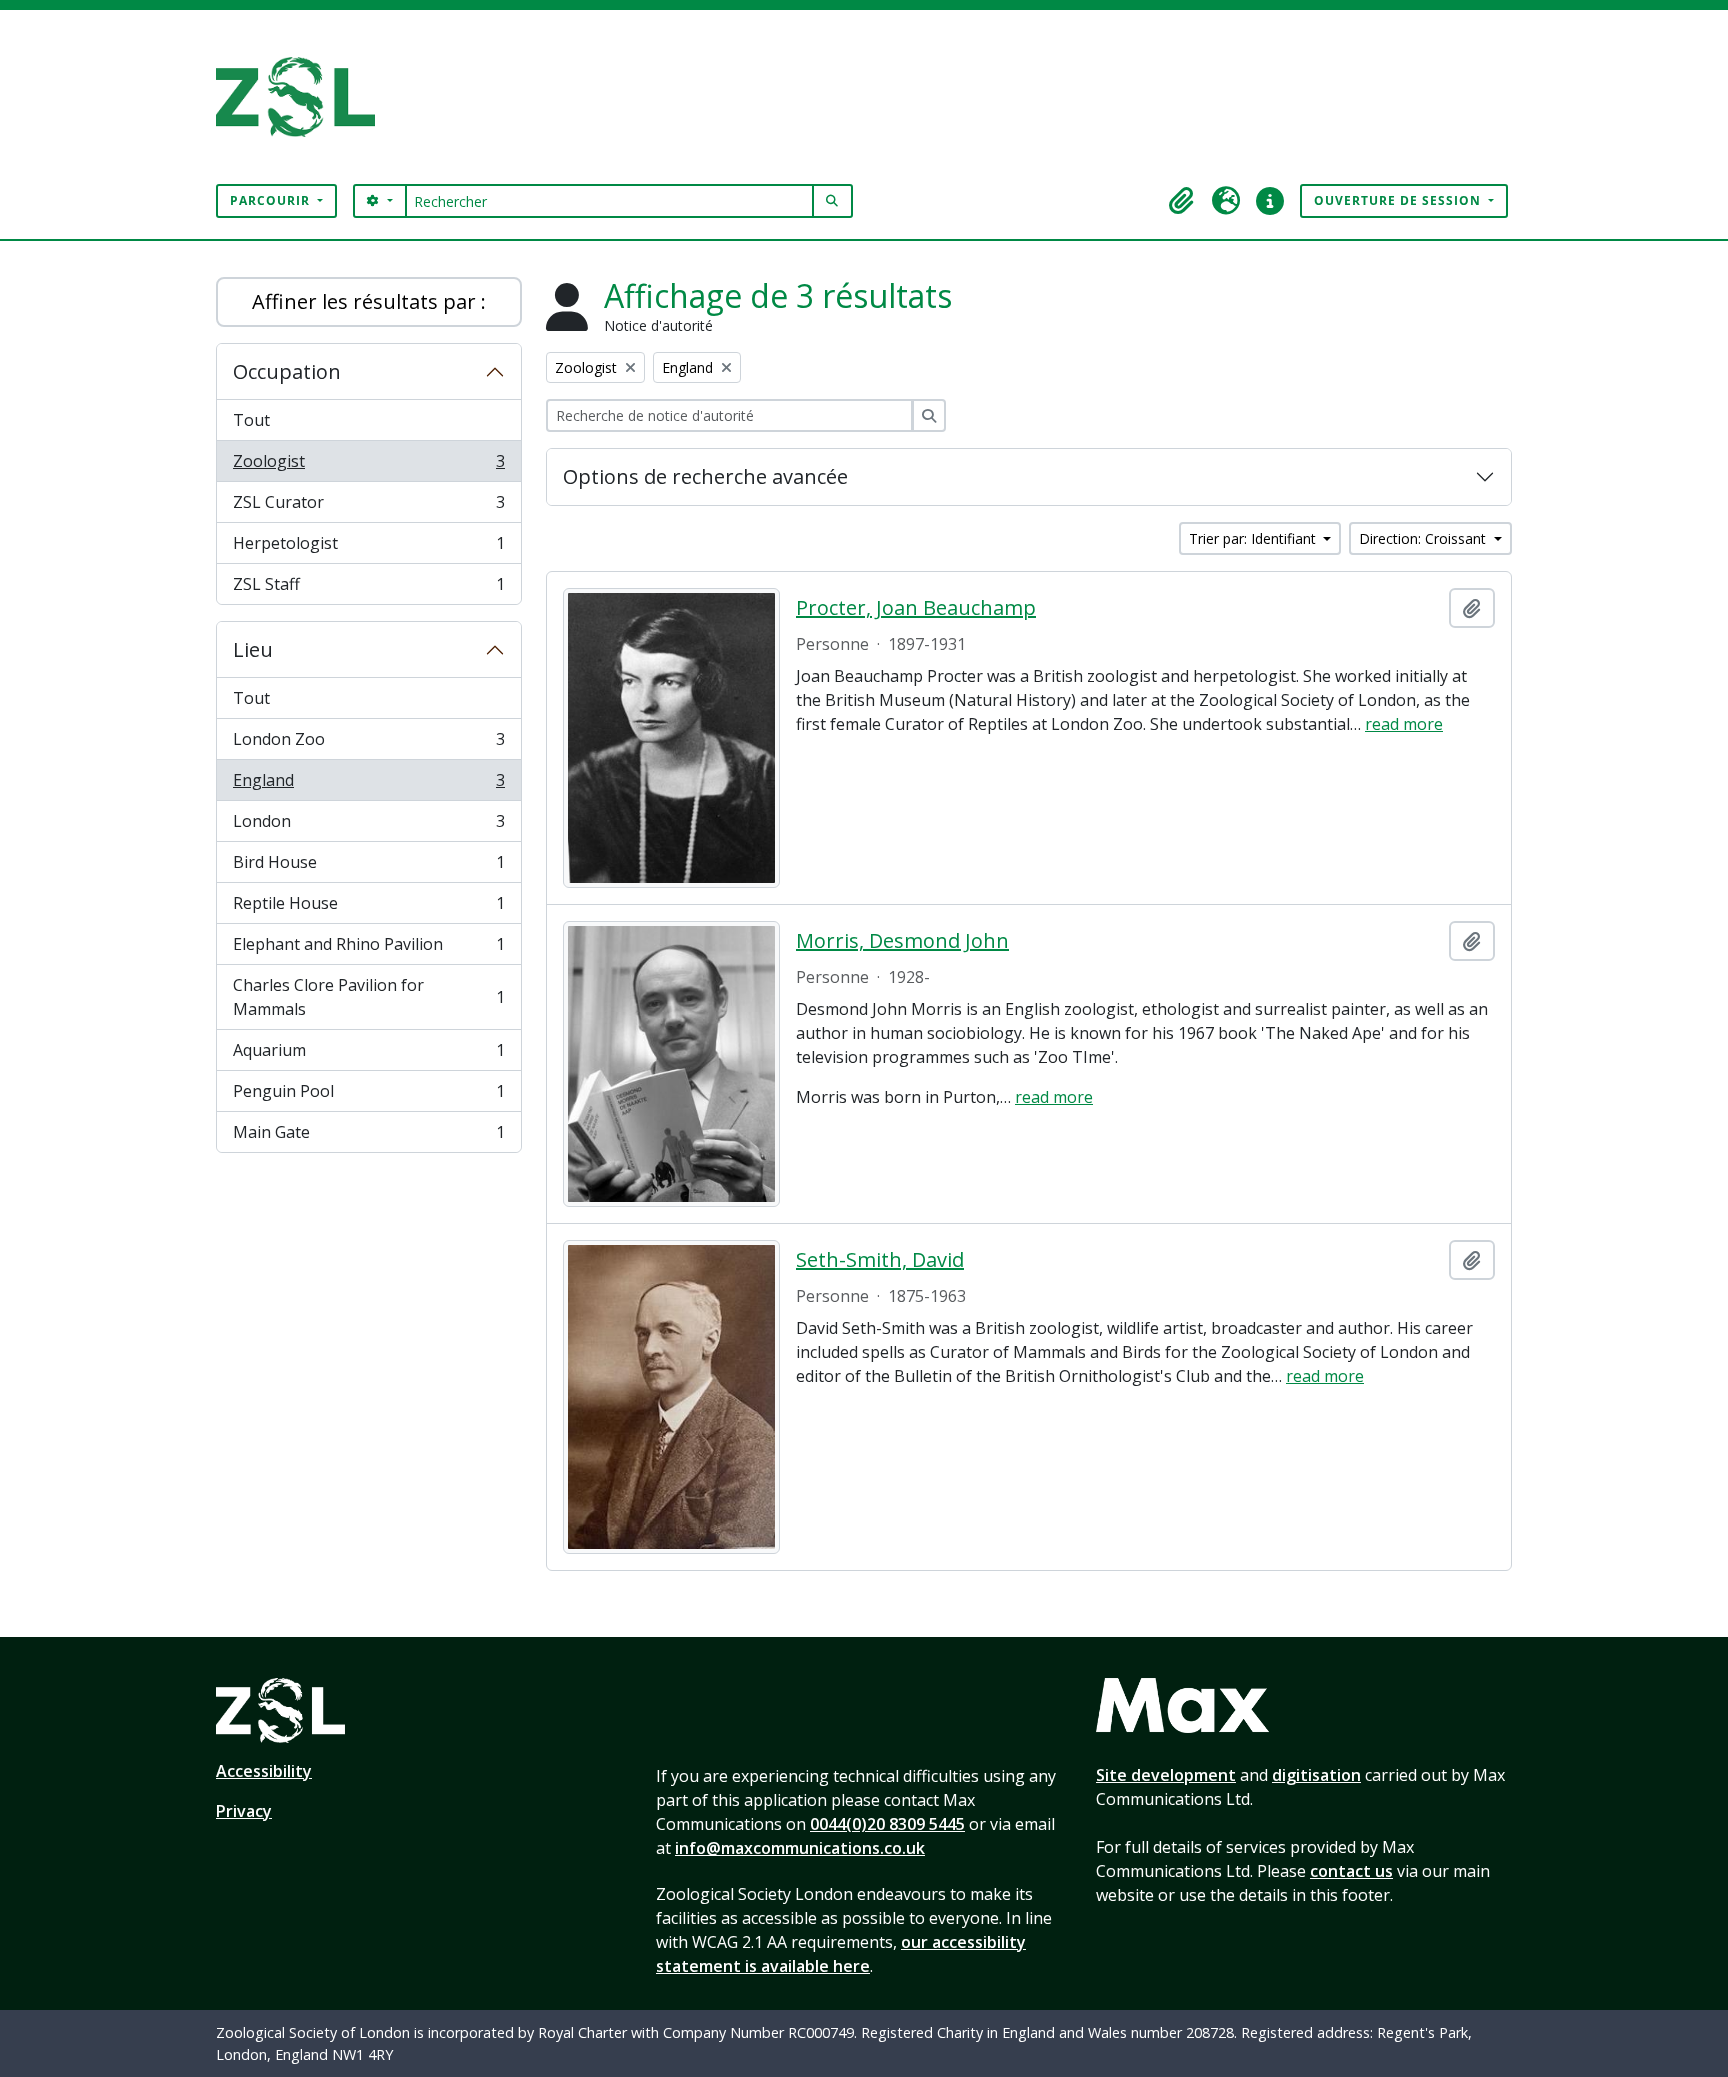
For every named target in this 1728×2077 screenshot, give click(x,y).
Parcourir (272, 200)
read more (1404, 724)
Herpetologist (368, 548)
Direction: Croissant (1424, 538)
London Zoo (368, 744)
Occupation (287, 371)
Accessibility (264, 1771)
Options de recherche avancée (705, 476)
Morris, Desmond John (902, 941)
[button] (1182, 201)
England (368, 785)
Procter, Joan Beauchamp (916, 608)
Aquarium (368, 1055)
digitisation (1316, 1775)
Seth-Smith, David (880, 1260)
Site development (1166, 1775)
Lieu (253, 649)
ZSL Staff (368, 588)
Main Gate (368, 1136)
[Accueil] (303, 97)
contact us (1351, 1871)
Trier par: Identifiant (1254, 538)
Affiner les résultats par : (369, 301)
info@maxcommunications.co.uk (800, 1848)
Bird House (368, 867)
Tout (251, 420)
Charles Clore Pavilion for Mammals (368, 997)
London (368, 826)
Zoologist (368, 466)
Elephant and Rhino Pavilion (368, 949)
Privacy (244, 1811)
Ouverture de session (1399, 200)
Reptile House (368, 908)
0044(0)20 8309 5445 (887, 1824)
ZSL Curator (368, 507)
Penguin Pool (368, 1096)
